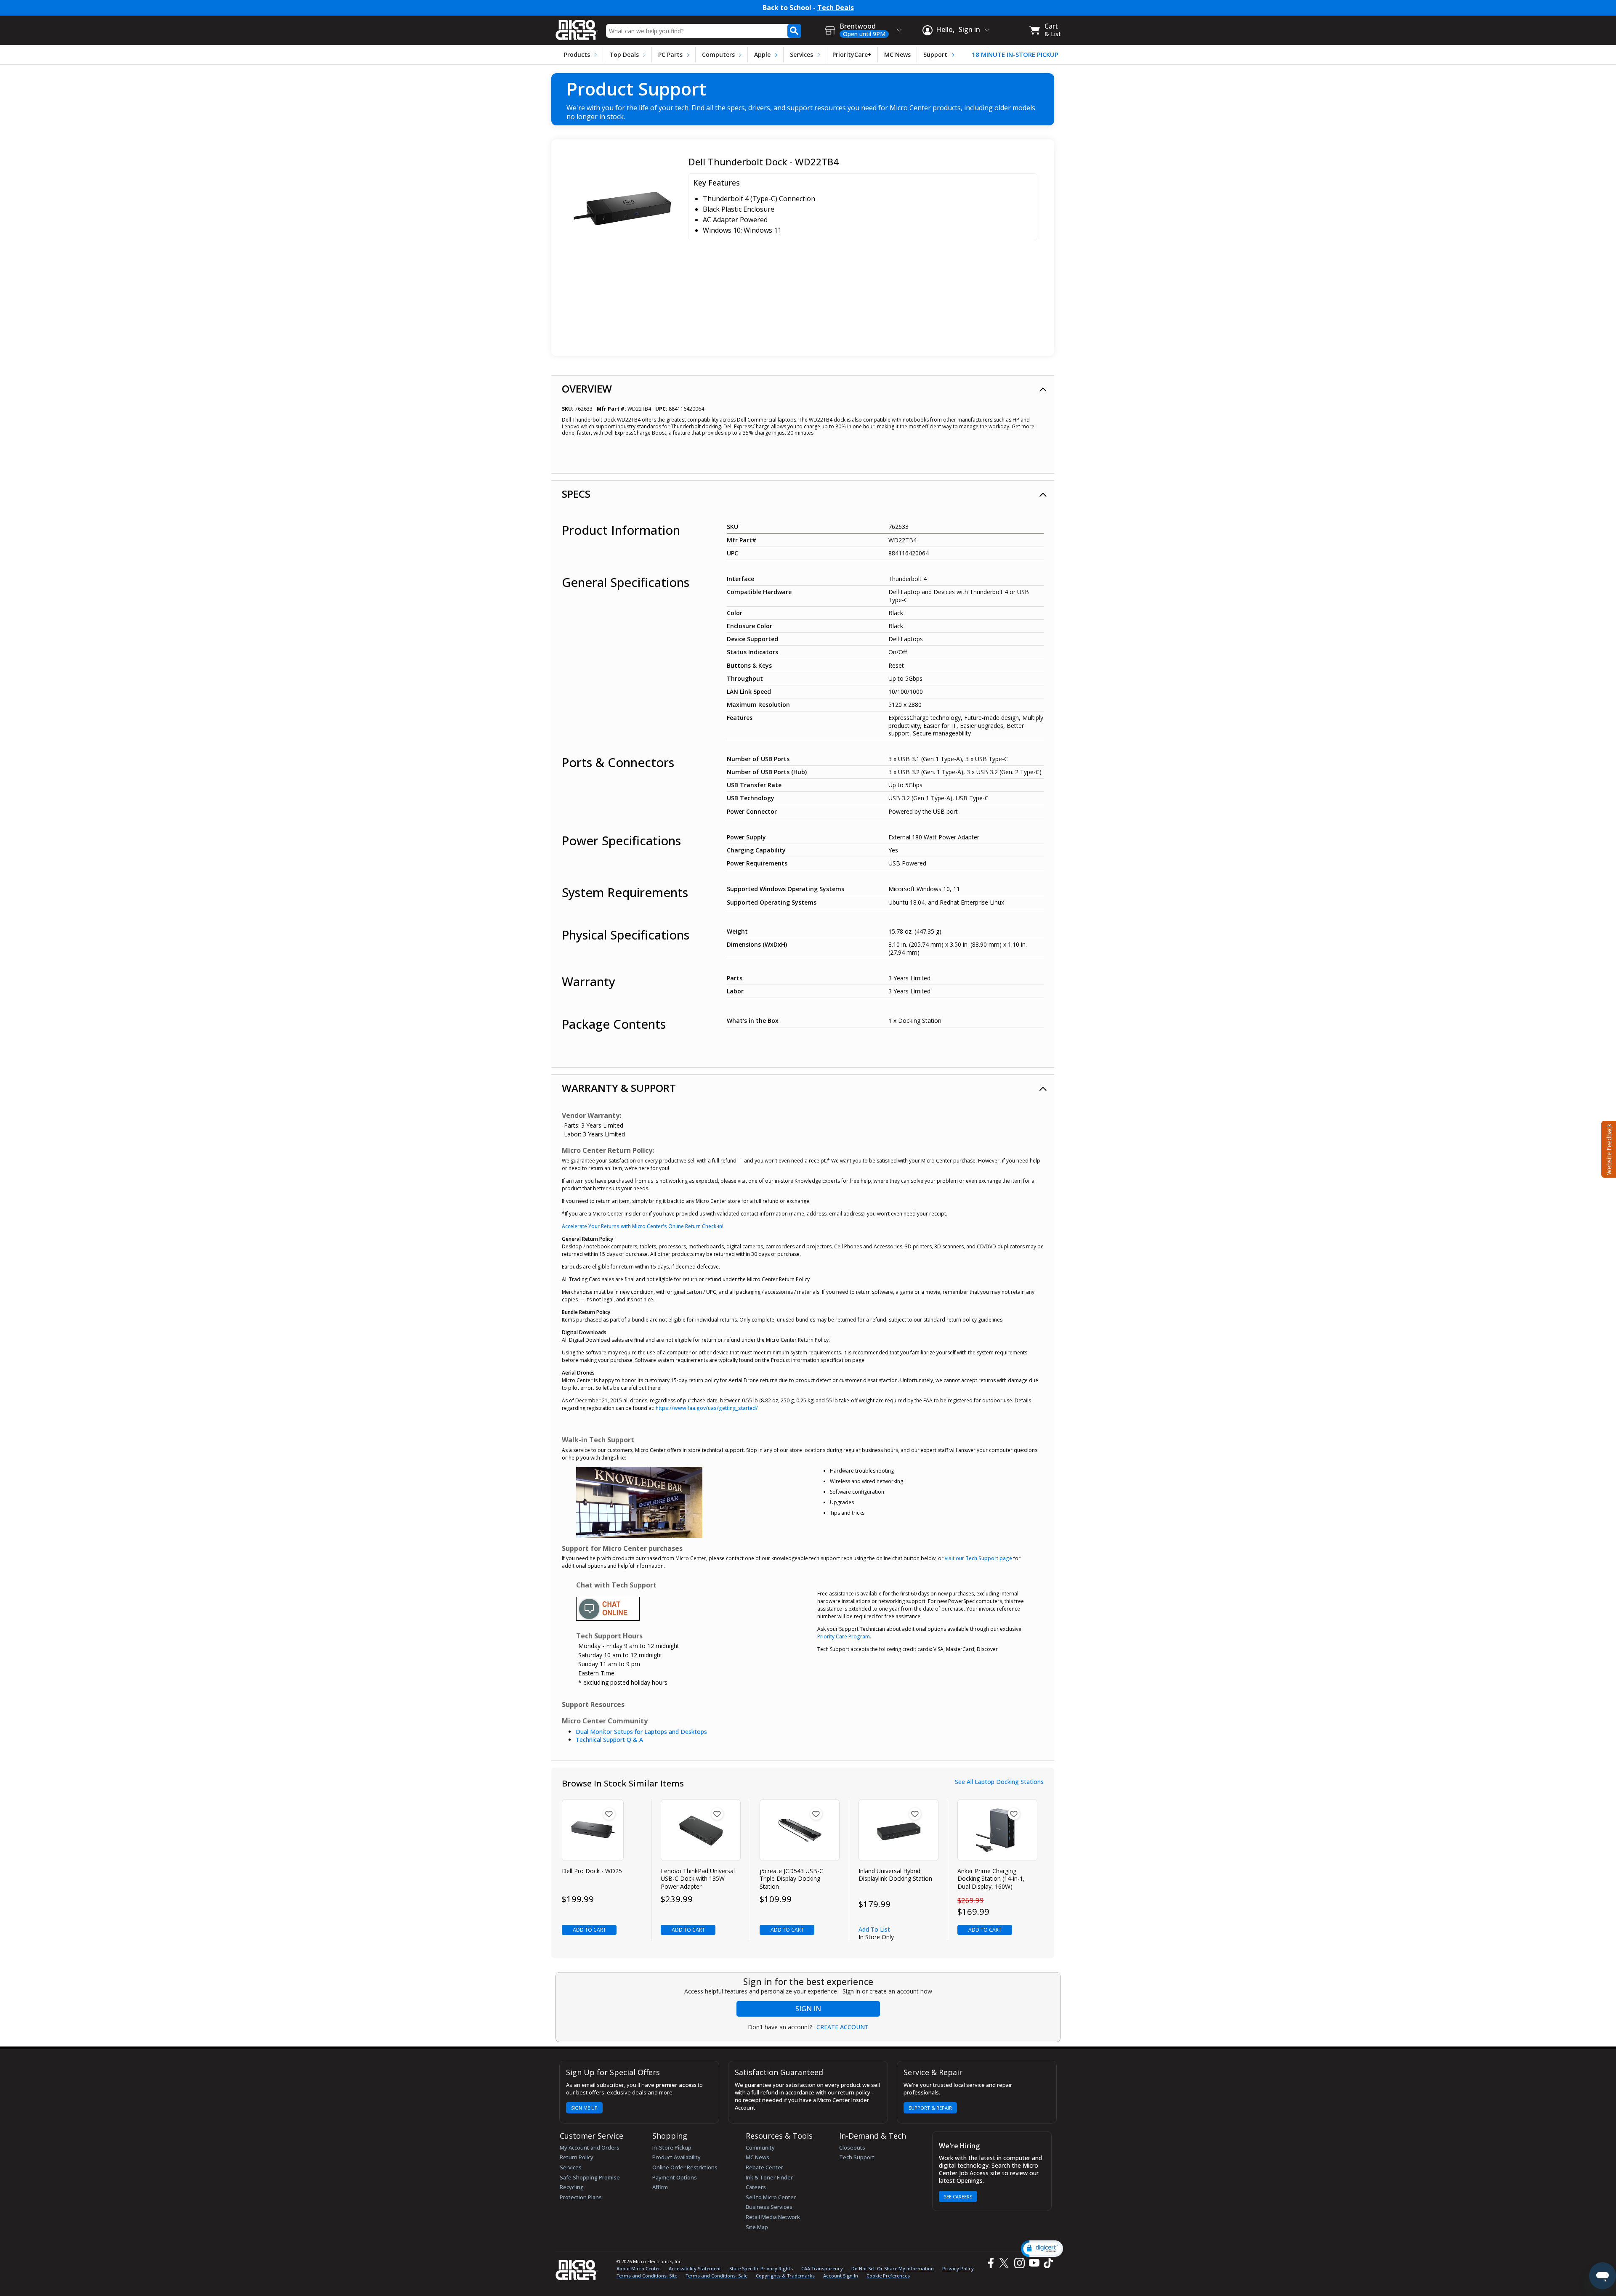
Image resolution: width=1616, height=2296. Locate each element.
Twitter (1005, 2263)
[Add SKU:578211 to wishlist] (816, 1814)
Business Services (769, 2207)
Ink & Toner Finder (769, 2177)
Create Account (843, 2027)
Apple (762, 54)
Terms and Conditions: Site (647, 2276)
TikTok (1047, 2263)
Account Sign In (841, 2276)
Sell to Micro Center (771, 2197)
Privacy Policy (958, 2268)
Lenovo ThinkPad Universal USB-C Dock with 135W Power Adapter (698, 1879)
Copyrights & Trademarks (785, 2276)
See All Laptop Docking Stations (999, 1782)
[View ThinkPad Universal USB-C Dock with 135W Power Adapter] (701, 1830)
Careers (756, 2187)
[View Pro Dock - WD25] (593, 1830)
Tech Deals (836, 8)
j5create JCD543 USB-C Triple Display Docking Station (791, 1879)
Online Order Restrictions (685, 2167)
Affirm (660, 2187)
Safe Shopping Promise (590, 2177)
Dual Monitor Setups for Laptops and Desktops (641, 1732)
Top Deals (624, 54)
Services (801, 54)
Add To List (874, 1929)
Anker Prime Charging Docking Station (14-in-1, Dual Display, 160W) (991, 1879)
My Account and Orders (590, 2147)
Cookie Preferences (888, 2276)
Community (760, 2147)
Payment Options (675, 2177)
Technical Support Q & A (609, 1740)
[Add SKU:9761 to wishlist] (609, 1814)
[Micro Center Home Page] (577, 27)
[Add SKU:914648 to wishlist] (1014, 1814)
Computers (718, 54)
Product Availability (676, 2157)
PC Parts (670, 54)
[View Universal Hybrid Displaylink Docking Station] (899, 1830)
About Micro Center (638, 2268)
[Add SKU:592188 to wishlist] (915, 1814)
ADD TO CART (589, 1930)
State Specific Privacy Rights (761, 2268)
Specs (576, 494)
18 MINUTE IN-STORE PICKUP (1015, 54)
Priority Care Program (844, 1636)
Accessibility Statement (695, 2268)
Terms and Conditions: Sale (716, 2276)
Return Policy (577, 2157)
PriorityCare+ (852, 54)
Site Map (757, 2227)
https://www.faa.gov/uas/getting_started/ (707, 1408)
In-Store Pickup (672, 2147)
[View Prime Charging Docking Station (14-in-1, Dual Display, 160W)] (998, 1830)
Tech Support (857, 2157)
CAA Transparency (822, 2268)
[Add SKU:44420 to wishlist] (717, 1814)
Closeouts (852, 2147)
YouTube (1034, 2263)
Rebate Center (764, 2167)
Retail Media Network (773, 2217)
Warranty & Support (619, 1088)
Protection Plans (581, 2197)
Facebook (990, 2263)
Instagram (1019, 2263)
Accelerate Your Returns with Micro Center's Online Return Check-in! (643, 1226)
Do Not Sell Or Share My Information (893, 2268)
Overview (587, 389)
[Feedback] (1608, 1148)
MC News (897, 54)
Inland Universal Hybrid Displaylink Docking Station (895, 1875)
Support (935, 54)
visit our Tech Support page (978, 1558)
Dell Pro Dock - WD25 (592, 1871)
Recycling (572, 2187)
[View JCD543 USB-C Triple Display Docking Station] (800, 1830)
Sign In (808, 2009)
